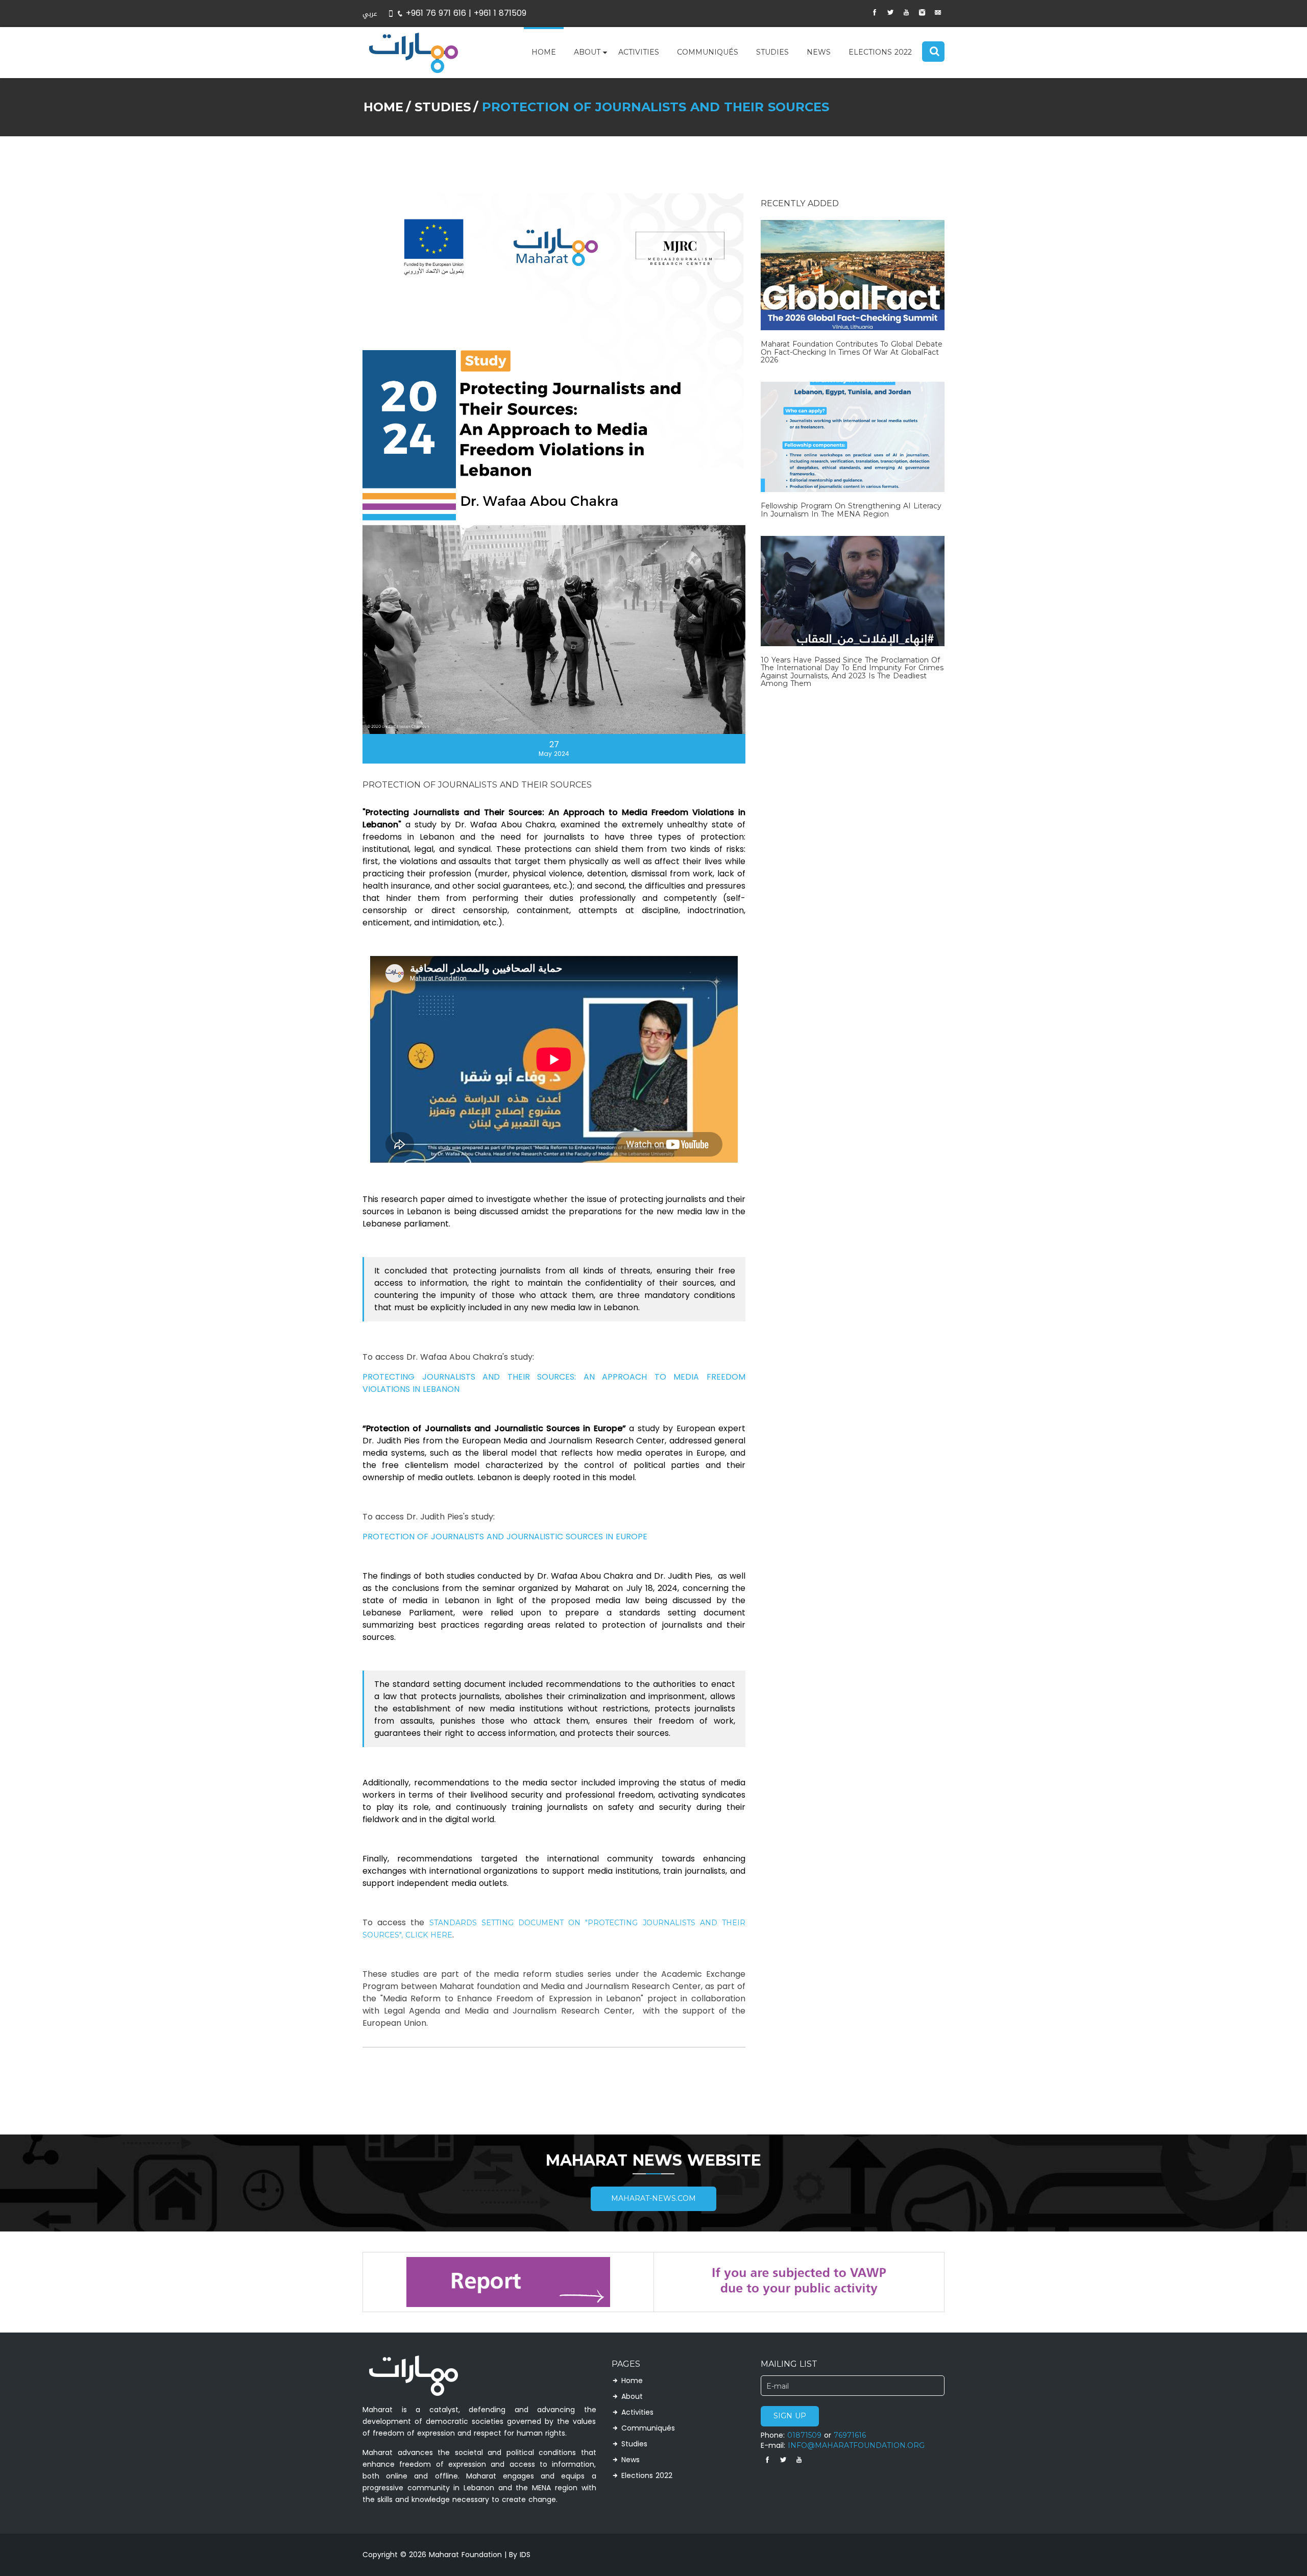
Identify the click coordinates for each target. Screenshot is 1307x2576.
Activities (639, 52)
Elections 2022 (880, 52)
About (587, 52)
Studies (772, 52)
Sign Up (790, 2416)
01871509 (804, 2435)
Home (544, 52)
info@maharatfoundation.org (856, 2446)
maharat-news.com (653, 2199)
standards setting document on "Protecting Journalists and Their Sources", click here (554, 1929)
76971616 (850, 2435)
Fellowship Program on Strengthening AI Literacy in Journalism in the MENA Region (851, 510)
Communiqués (708, 52)
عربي (370, 14)
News (819, 52)
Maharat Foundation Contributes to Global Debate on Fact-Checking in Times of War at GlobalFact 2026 (852, 352)
